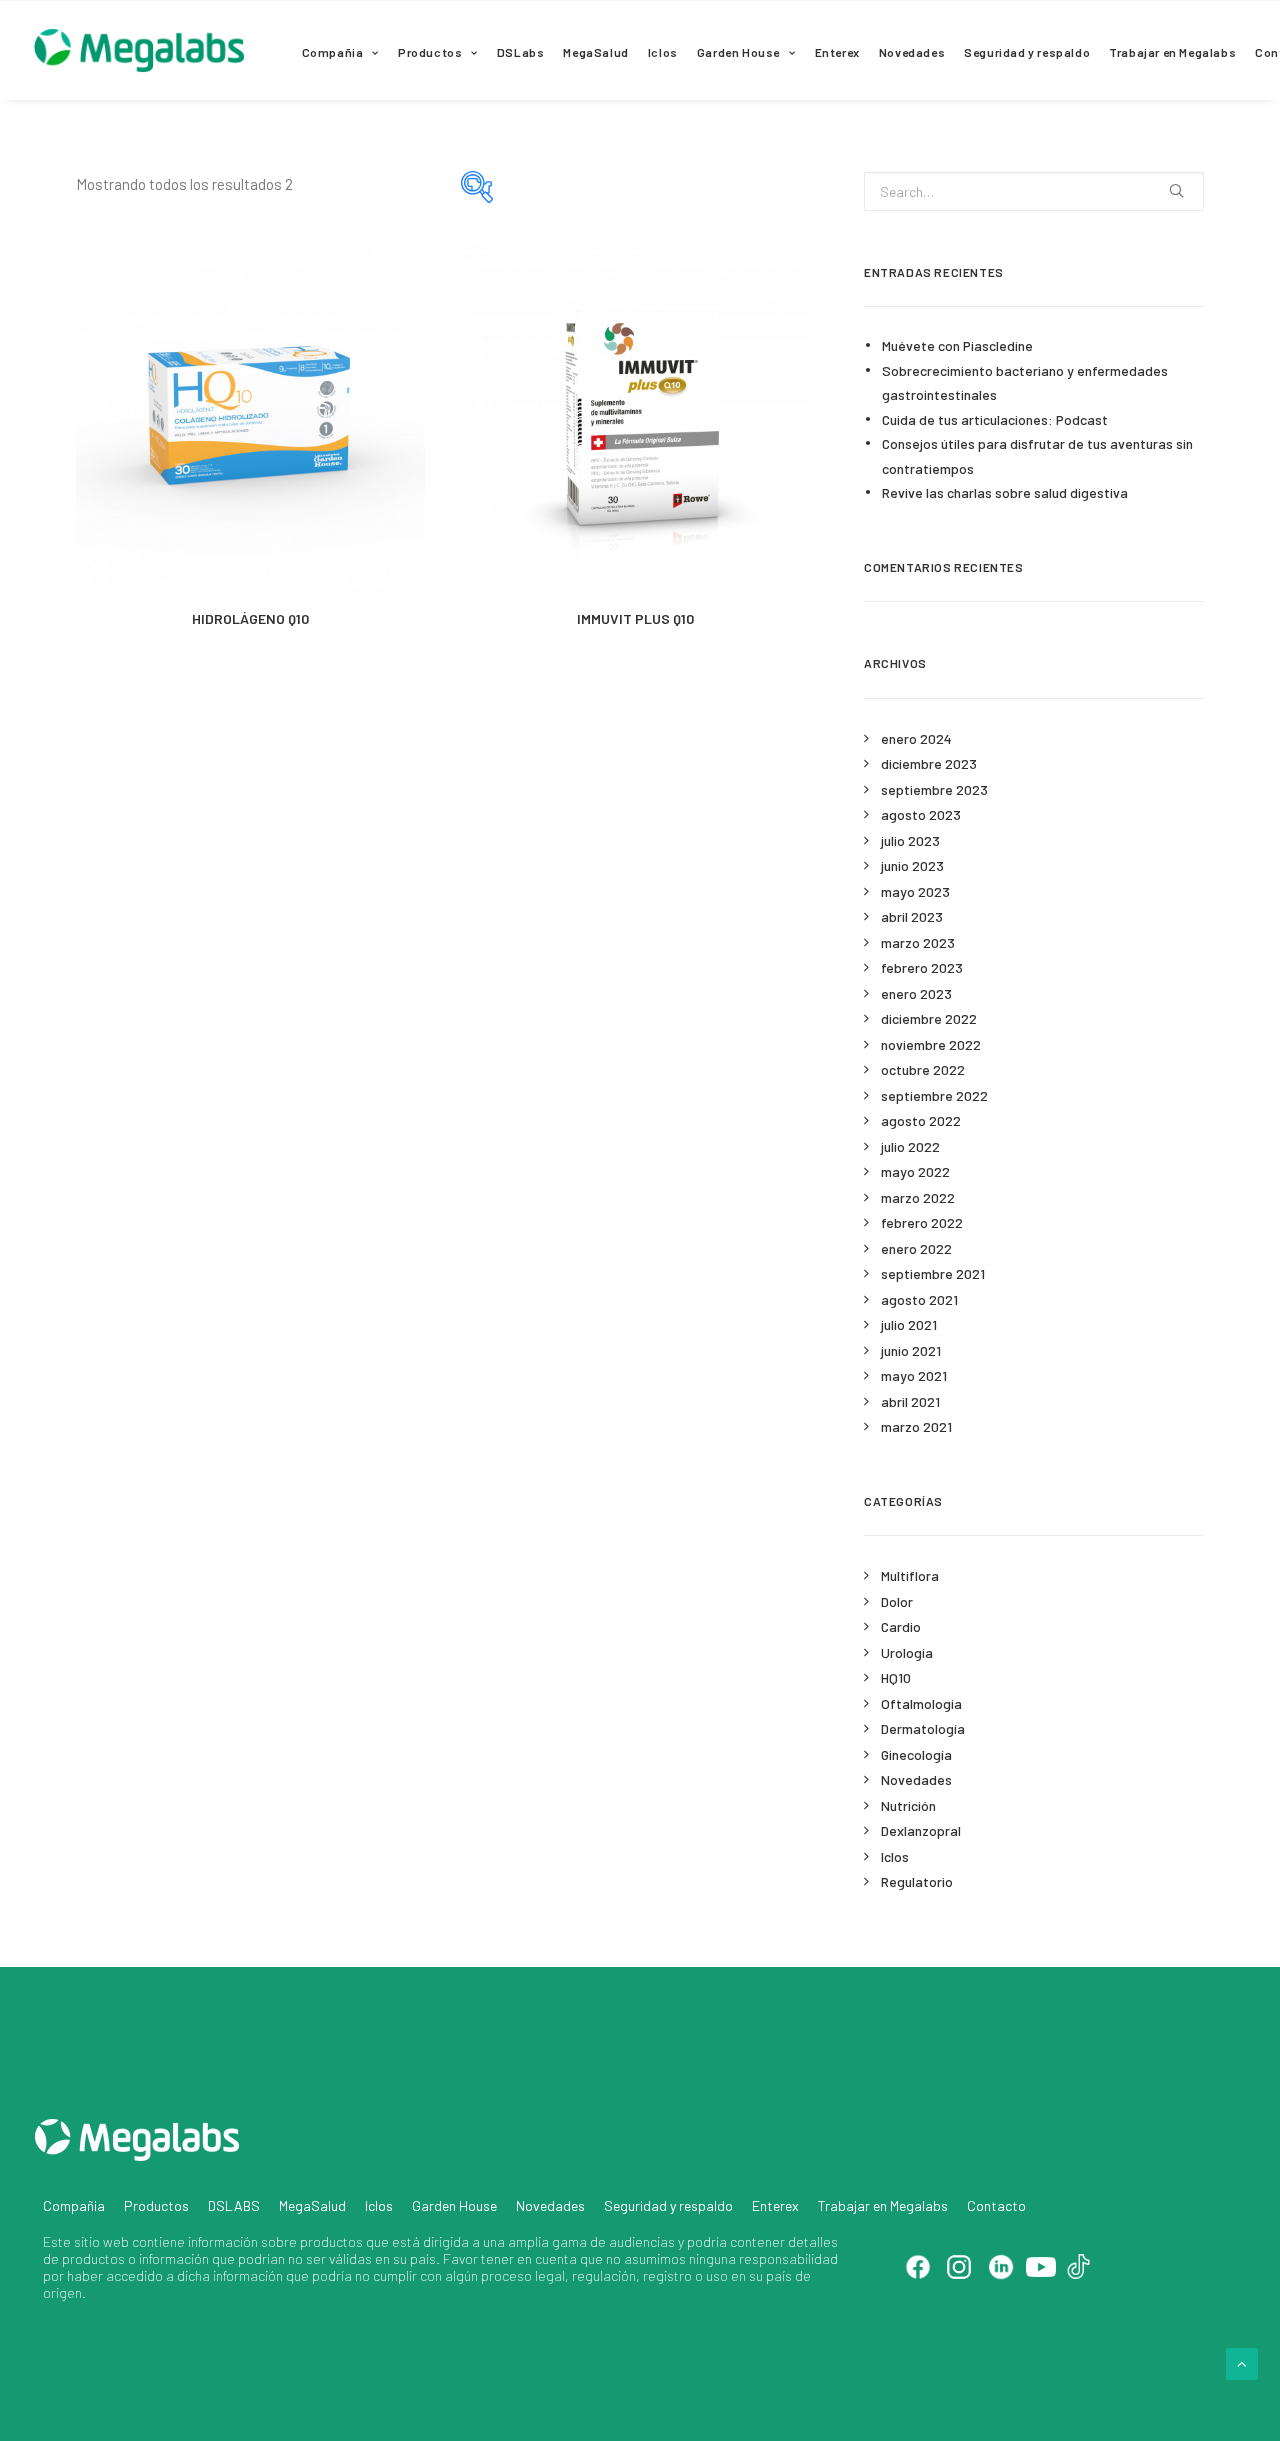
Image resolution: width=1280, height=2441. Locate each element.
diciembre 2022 (929, 1018)
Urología (907, 1652)
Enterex (837, 52)
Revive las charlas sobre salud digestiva (1005, 492)
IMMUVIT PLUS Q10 (635, 618)
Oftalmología (921, 1703)
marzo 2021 (916, 1426)
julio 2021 (909, 1324)
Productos (430, 52)
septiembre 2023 (934, 789)
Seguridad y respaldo (1027, 52)
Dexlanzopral (921, 1830)
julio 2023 (910, 840)
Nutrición (908, 1805)
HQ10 (896, 1677)
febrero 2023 (922, 967)
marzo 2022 (918, 1197)
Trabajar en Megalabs (1172, 52)
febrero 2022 (922, 1222)
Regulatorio (917, 1881)
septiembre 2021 (933, 1273)
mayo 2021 (914, 1375)
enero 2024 (916, 738)
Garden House (738, 52)
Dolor (897, 1601)
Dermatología (923, 1728)
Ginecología (916, 1754)
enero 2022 (916, 1248)
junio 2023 (912, 865)
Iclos (663, 52)
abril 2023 (912, 916)
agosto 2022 (921, 1120)
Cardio (901, 1626)
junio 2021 (911, 1350)
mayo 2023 (915, 891)
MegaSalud (595, 52)
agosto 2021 (919, 1299)
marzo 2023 (918, 942)
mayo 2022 (915, 1171)
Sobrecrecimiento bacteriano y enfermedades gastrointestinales (1025, 383)
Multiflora (910, 1575)
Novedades (912, 52)
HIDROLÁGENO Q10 (250, 618)
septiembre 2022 (934, 1095)
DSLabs (521, 52)
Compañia (333, 52)
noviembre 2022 (931, 1044)
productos (331, 2241)
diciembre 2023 (929, 763)
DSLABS (234, 2205)
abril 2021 (910, 1401)
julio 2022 (910, 1146)
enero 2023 (916, 993)
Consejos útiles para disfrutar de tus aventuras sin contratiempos (1037, 456)
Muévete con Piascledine (957, 345)
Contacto (996, 2205)
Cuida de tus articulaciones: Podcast (995, 419)
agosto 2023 (921, 814)
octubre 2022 (923, 1069)
